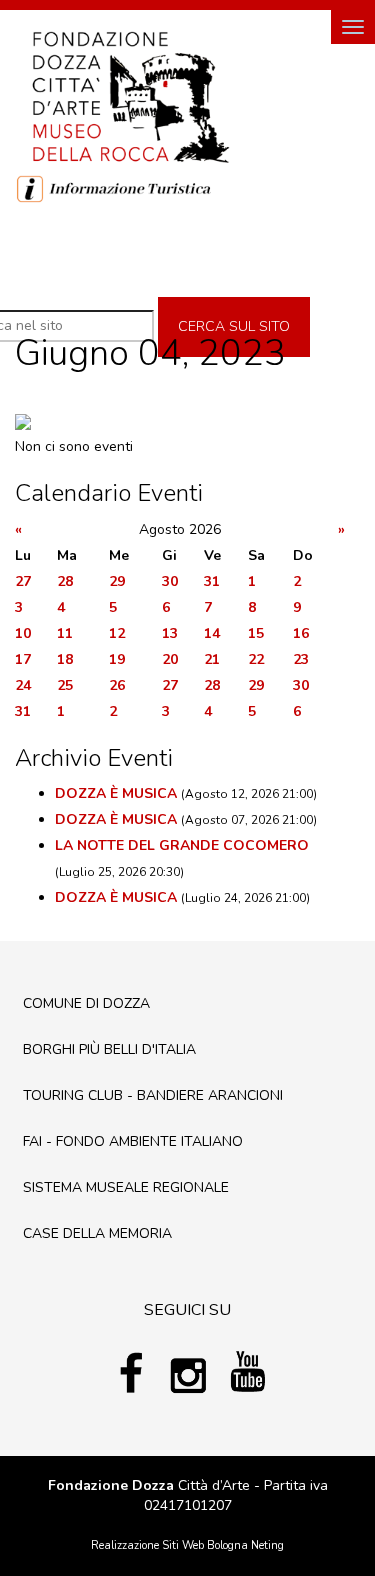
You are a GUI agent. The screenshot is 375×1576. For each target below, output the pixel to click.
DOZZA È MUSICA (116, 793)
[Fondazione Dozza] (130, 95)
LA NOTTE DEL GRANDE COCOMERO (182, 845)
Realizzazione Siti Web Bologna (169, 1545)
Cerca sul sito (234, 326)
